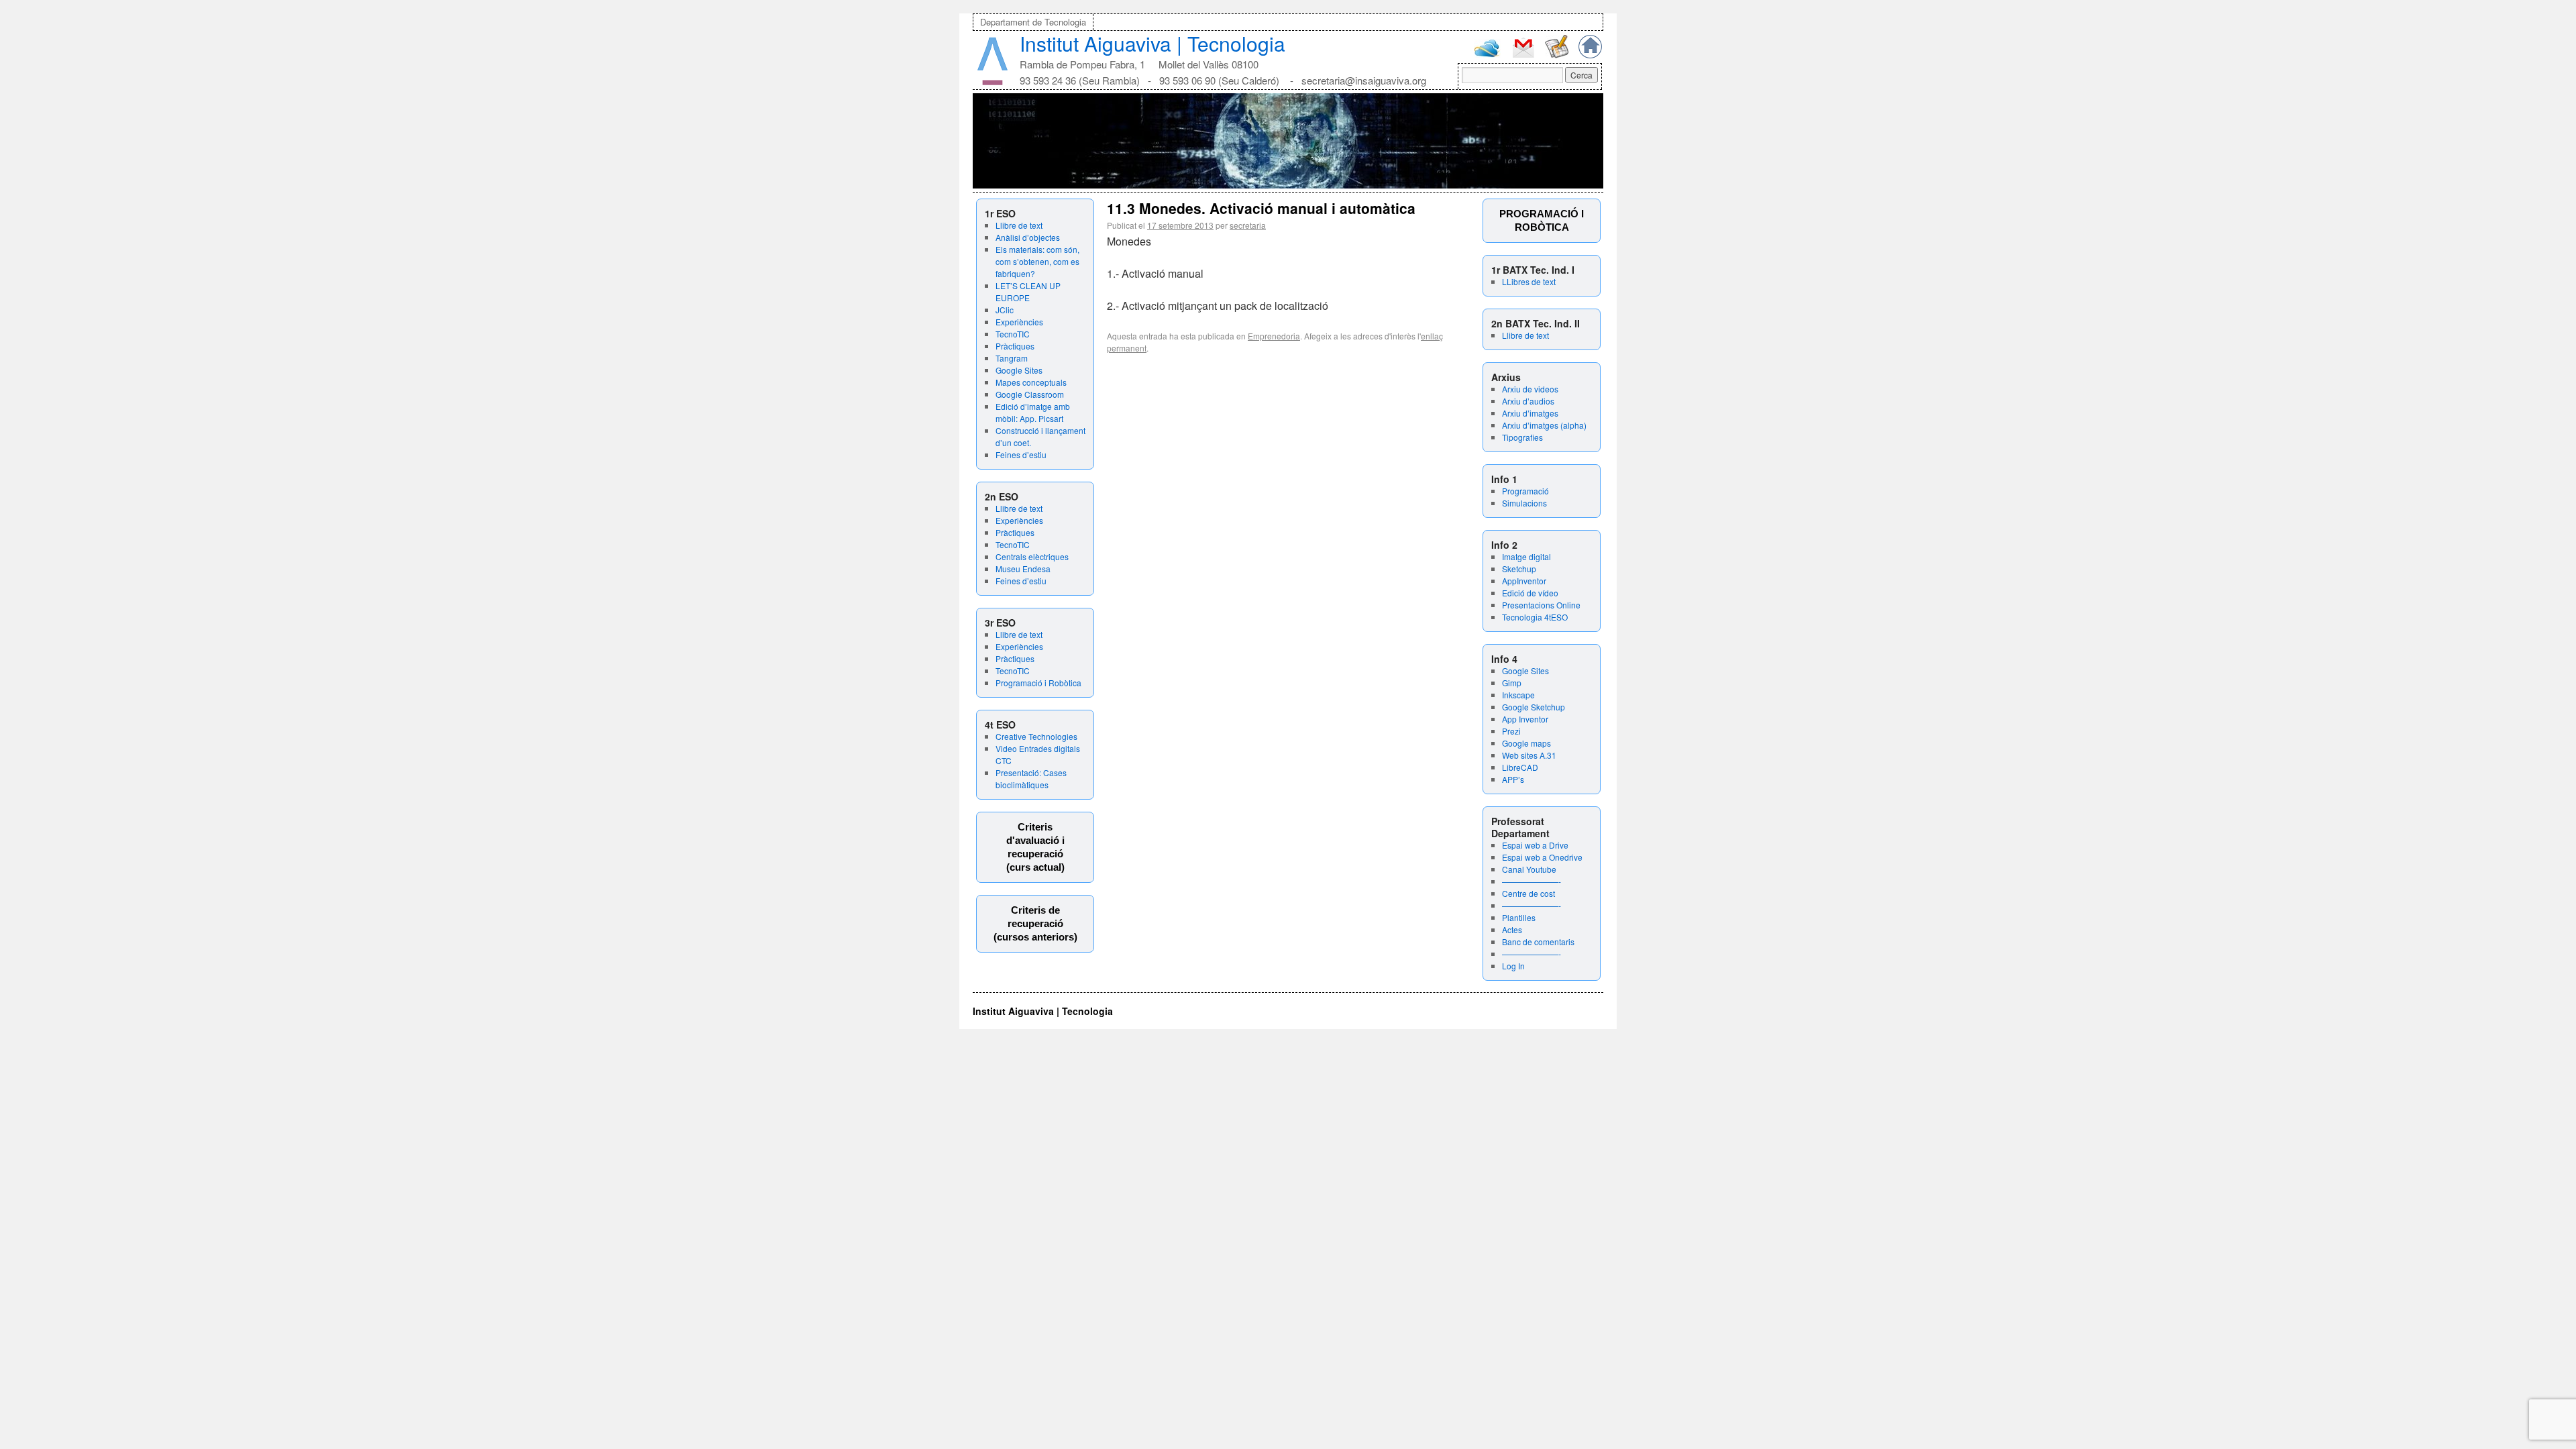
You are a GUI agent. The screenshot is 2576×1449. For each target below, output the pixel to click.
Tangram (1012, 358)
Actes (1512, 929)
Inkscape (1518, 695)
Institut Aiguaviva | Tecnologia (1152, 43)
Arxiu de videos (1530, 389)
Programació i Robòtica (1038, 683)
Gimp (1512, 683)
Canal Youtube (1529, 869)
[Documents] (1557, 55)
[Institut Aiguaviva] (992, 82)
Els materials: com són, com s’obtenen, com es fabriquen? (1037, 261)
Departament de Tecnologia (1033, 22)
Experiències (1019, 322)
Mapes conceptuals (1031, 382)
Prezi (1511, 731)
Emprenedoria (1274, 336)
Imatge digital (1526, 556)
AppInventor (1524, 581)
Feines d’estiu (1021, 454)
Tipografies (1522, 437)
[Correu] (1523, 56)
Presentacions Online (1541, 605)
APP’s (1513, 779)
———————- (1532, 881)
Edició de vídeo (1530, 593)
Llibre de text (1019, 225)
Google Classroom (1030, 394)
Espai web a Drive (1535, 845)
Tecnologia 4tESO (1535, 617)
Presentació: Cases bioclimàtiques (1031, 779)
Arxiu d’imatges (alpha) (1544, 425)
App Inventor (1525, 719)
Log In (1513, 966)
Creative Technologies (1036, 736)
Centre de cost (1528, 893)
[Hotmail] (1487, 54)
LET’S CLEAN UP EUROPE (1028, 291)
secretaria (1248, 225)
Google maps (1526, 743)
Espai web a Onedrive (1542, 857)
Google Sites (1019, 370)
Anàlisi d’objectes (1028, 237)
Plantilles (1519, 917)
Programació (1525, 491)
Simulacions (1524, 503)
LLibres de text (1529, 281)
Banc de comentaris (1538, 942)
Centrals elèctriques (1032, 556)
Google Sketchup (1534, 707)
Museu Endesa (1023, 569)
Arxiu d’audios (1528, 401)
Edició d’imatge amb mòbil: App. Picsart (1033, 412)
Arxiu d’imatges (1530, 413)
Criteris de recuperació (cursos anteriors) (1035, 923)
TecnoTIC (1013, 334)
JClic (1005, 310)
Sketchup (1519, 569)
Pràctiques (1015, 346)
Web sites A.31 (1529, 755)
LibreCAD (1520, 767)
